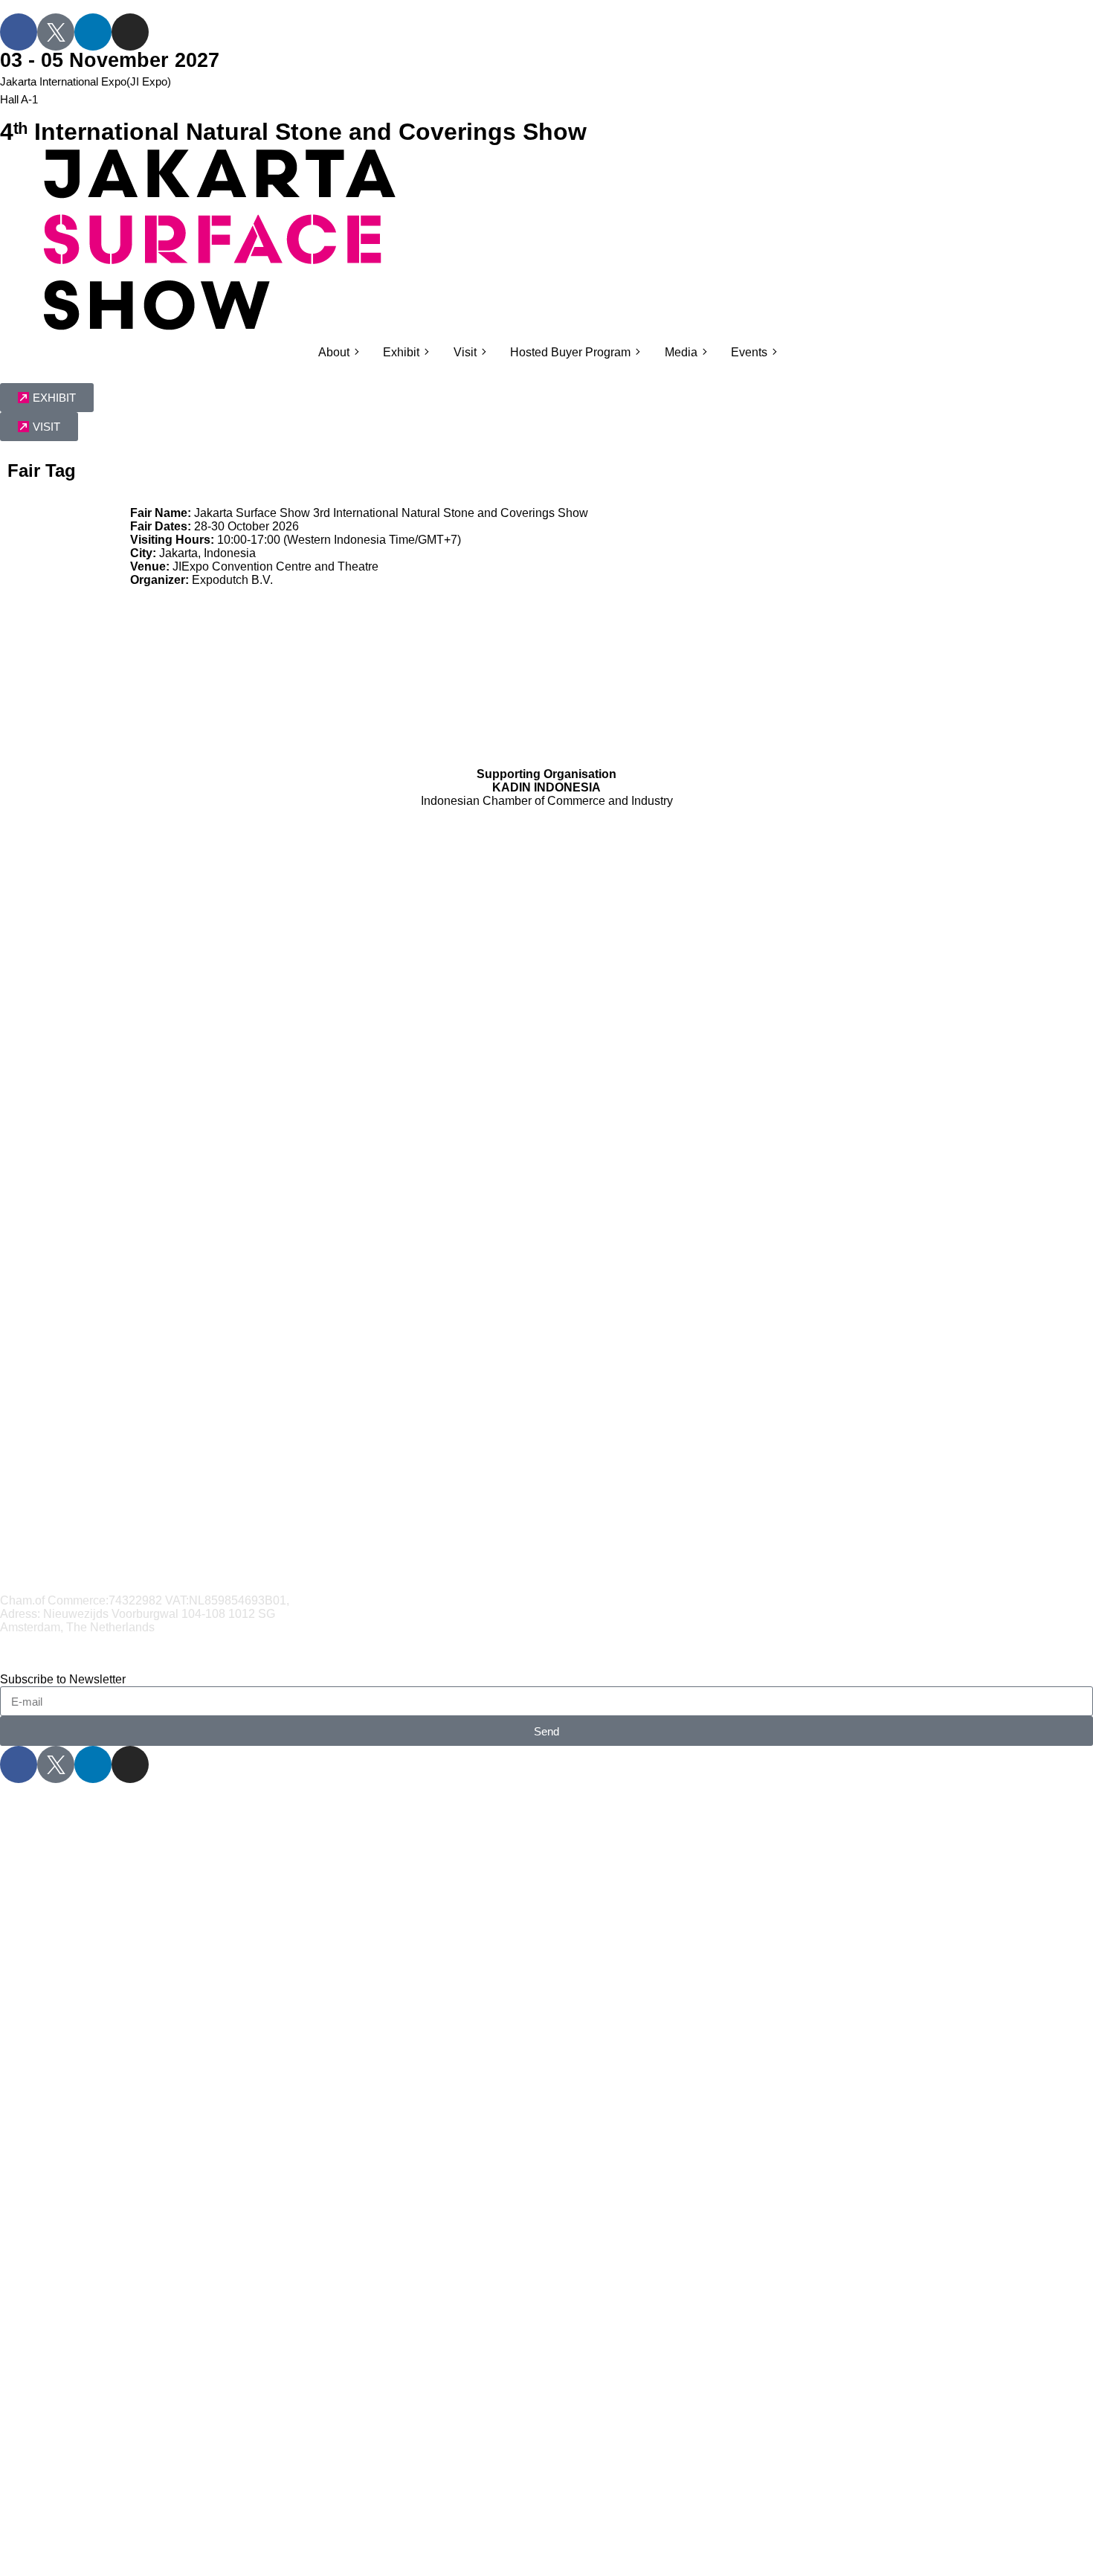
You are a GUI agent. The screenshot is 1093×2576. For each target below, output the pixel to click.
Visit (465, 352)
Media (681, 352)
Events (749, 352)
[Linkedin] (93, 32)
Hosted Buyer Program (570, 352)
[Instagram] (130, 32)
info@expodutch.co (56, 1641)
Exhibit (401, 352)
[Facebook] (19, 32)
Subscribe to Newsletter (63, 1679)
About (334, 352)
